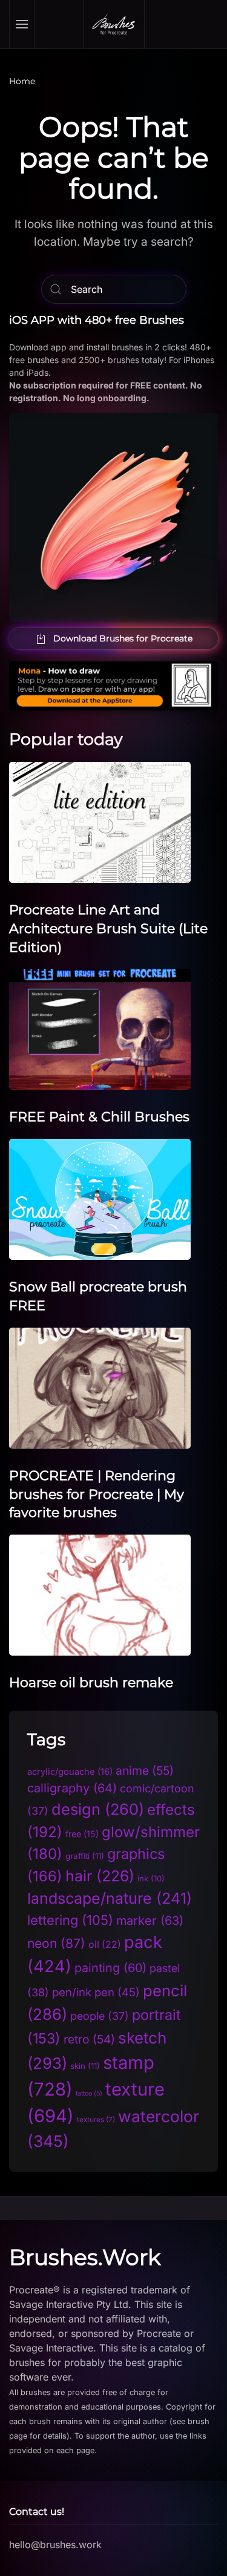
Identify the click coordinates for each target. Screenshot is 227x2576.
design (98, 1809)
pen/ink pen (96, 1992)
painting (110, 1968)
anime (145, 1771)
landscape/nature (110, 1898)
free (82, 1834)
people (100, 2016)
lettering (70, 1920)
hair (100, 1876)
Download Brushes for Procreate (123, 638)
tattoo (89, 2093)
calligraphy (72, 1788)
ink (151, 1878)
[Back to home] (114, 24)
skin (85, 2066)
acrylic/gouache (70, 1772)
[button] (22, 24)
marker (150, 1921)
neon (56, 1943)
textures (96, 2120)
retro (89, 2039)
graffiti (85, 1856)
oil (105, 1945)
